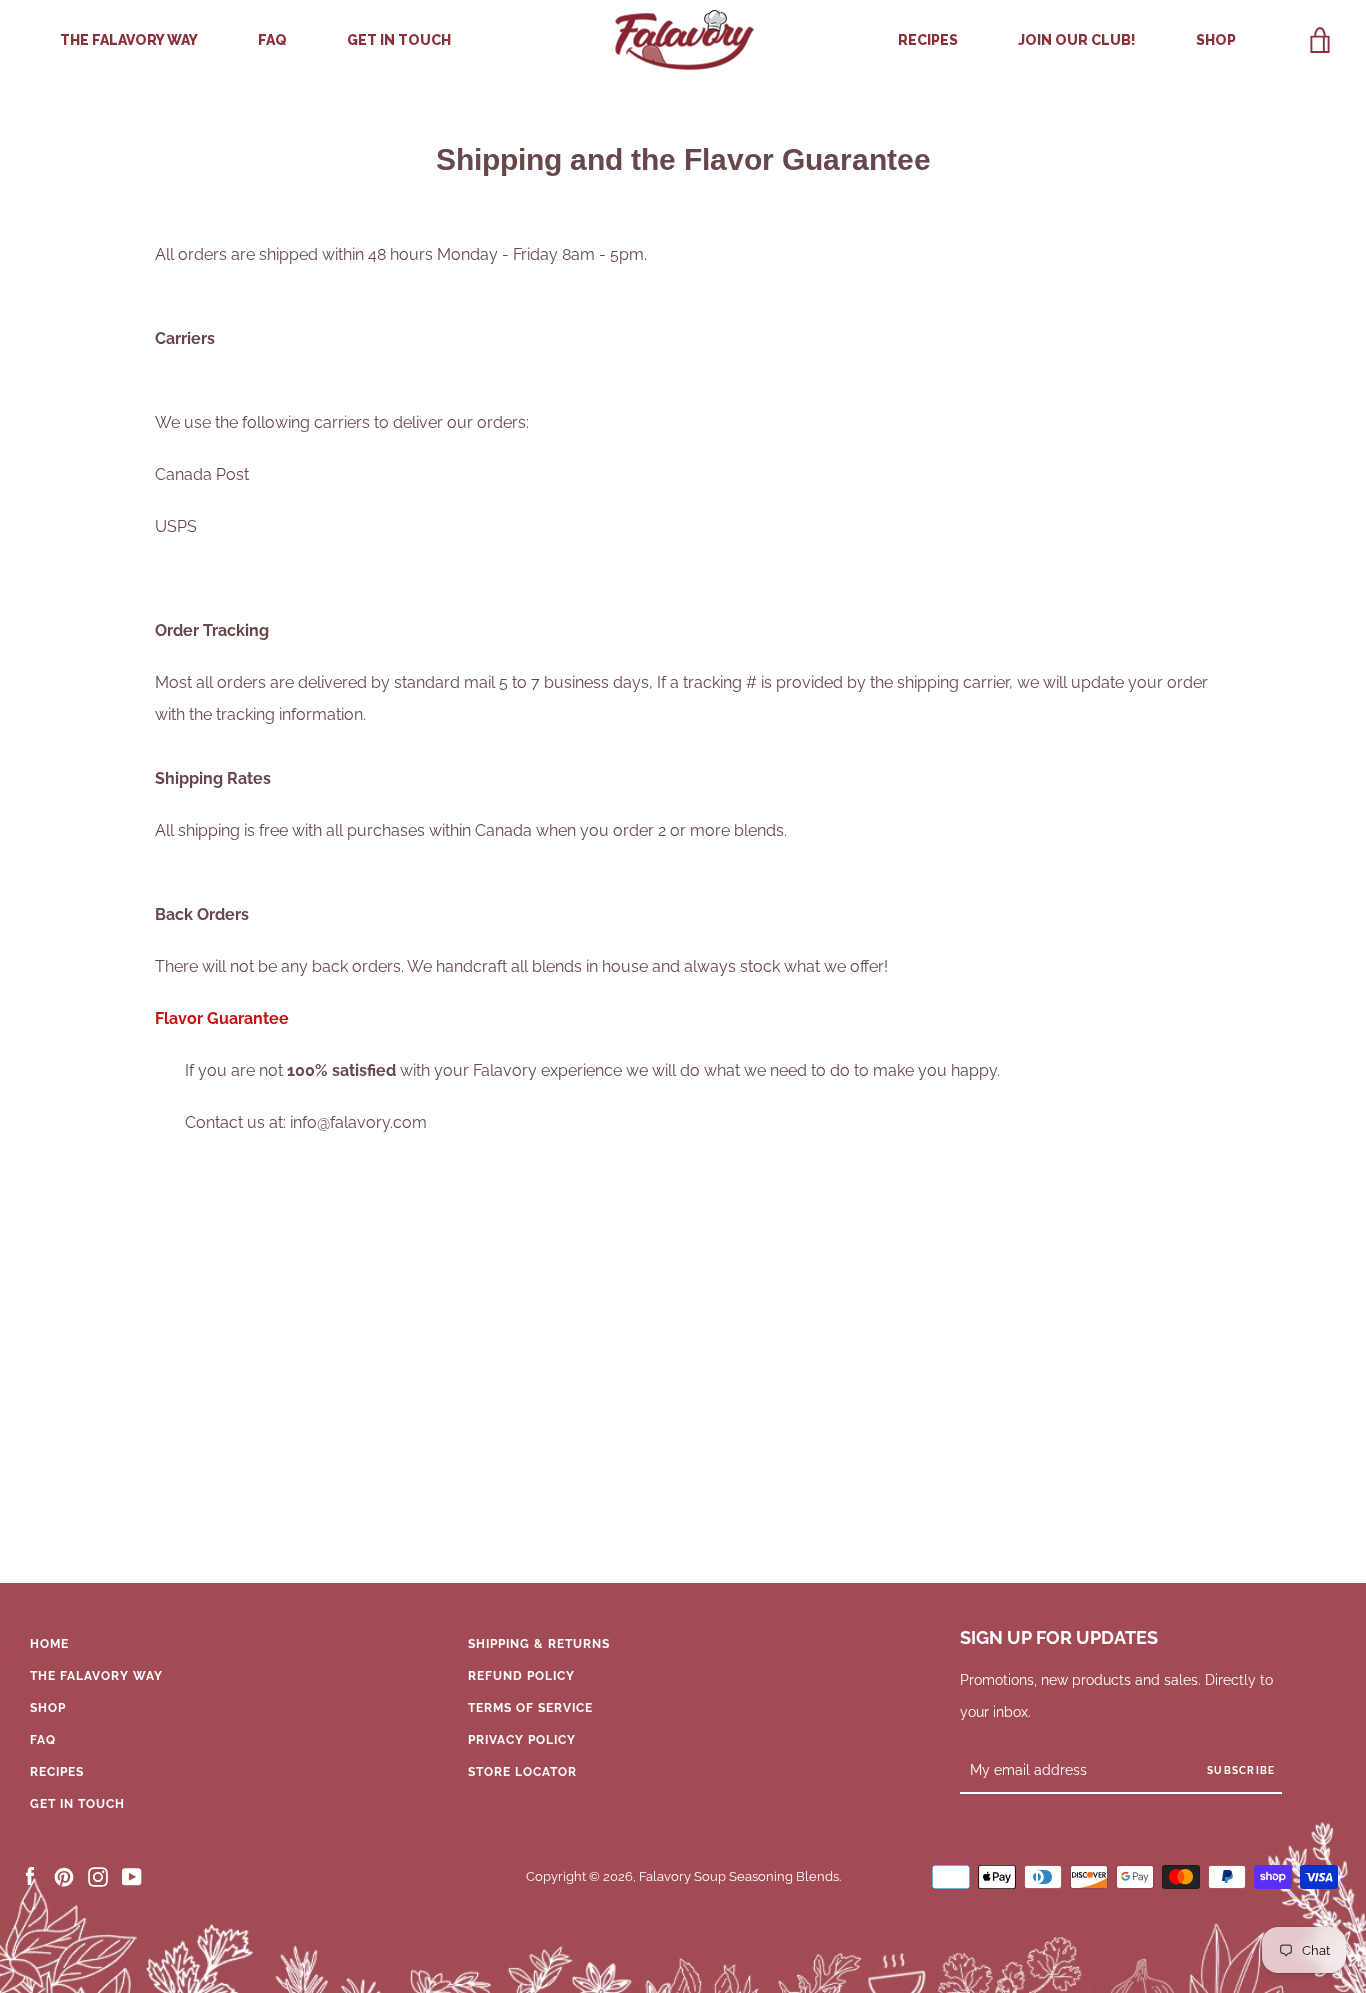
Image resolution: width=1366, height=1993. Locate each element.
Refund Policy (521, 1676)
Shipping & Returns (539, 1644)
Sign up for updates (1059, 1637)
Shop (1216, 40)
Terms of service (530, 1708)
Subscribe (1241, 1770)
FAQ (272, 40)
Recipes (928, 40)
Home (49, 1644)
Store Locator (522, 1772)
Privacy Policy (522, 1740)
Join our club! (1077, 40)
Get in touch (399, 40)
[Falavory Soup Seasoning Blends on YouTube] (132, 1876)
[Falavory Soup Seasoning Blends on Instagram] (98, 1876)
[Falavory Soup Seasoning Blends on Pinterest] (64, 1876)
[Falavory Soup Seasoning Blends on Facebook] (30, 1876)
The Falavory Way (129, 40)
